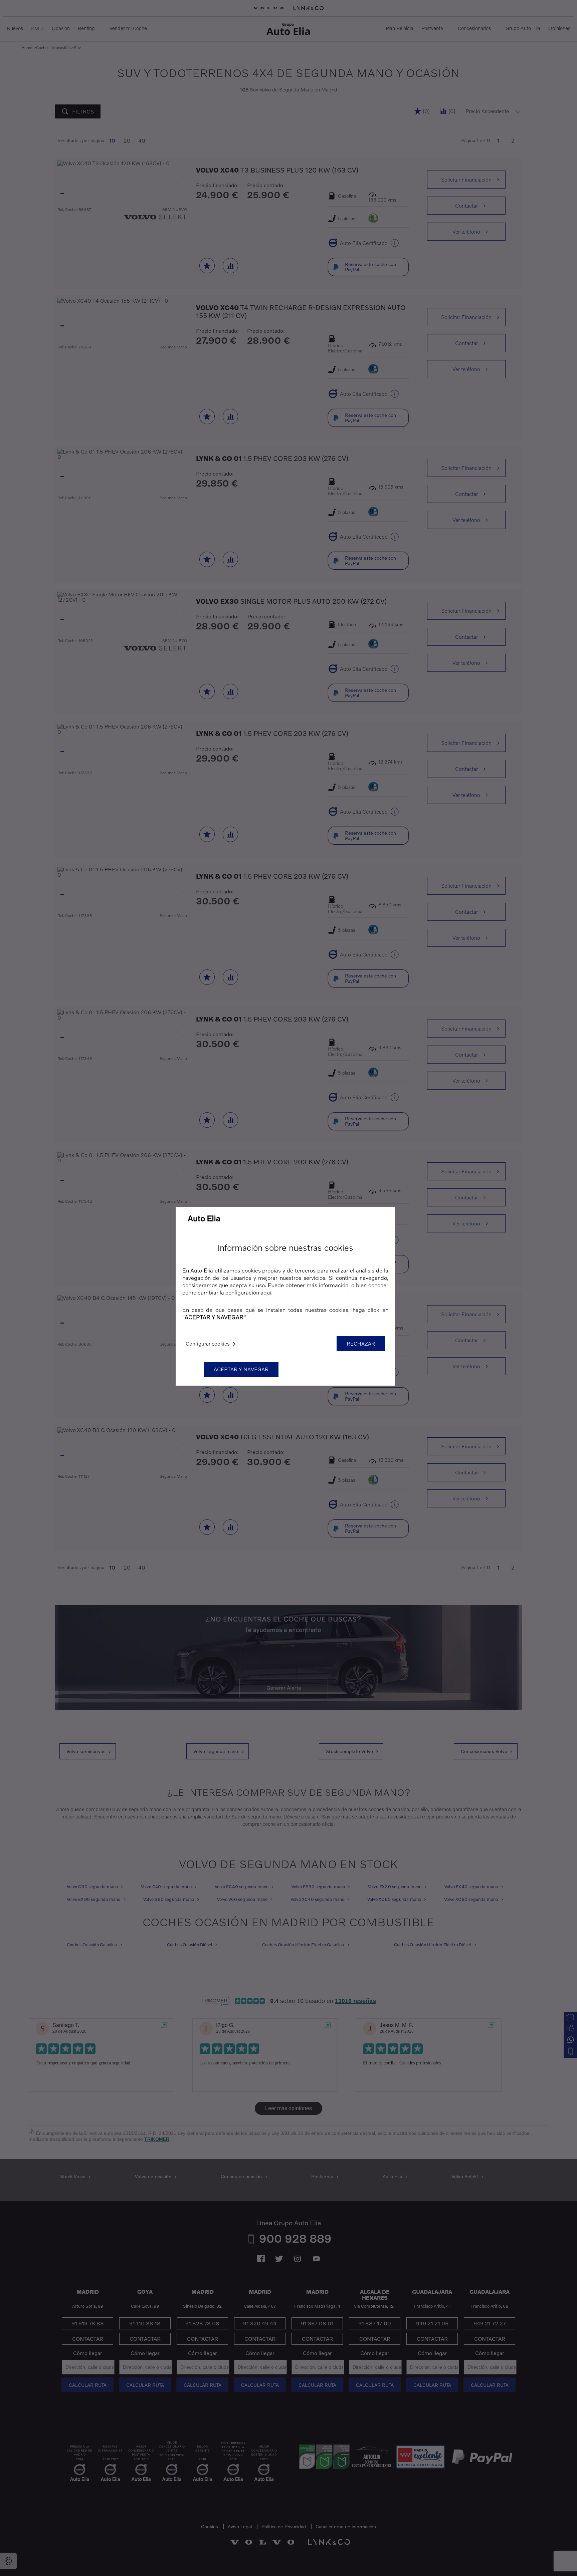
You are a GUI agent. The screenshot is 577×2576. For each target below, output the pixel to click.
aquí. (266, 1292)
